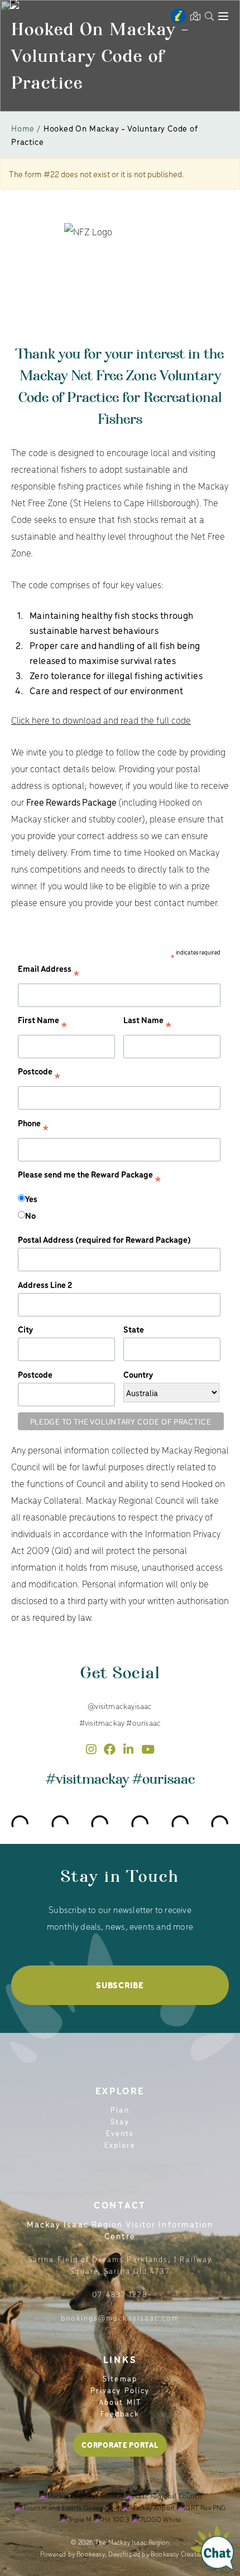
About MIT (120, 2402)
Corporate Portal (120, 2445)
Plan (120, 2110)
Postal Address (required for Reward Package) (104, 1239)
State (134, 1329)
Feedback (120, 2413)
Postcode (39, 1075)
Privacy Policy (120, 2390)
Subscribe (120, 1985)
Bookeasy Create (175, 2554)
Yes (31, 1199)
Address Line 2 (45, 1284)
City (25, 1329)
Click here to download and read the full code (101, 720)
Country (138, 1374)
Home (23, 128)
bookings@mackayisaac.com (120, 2318)
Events (120, 2133)
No (30, 1215)
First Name (43, 1023)
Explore (120, 2145)
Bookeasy (91, 2554)
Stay (120, 2121)
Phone (33, 1127)
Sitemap (120, 2378)
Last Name (148, 1023)
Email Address (49, 972)
